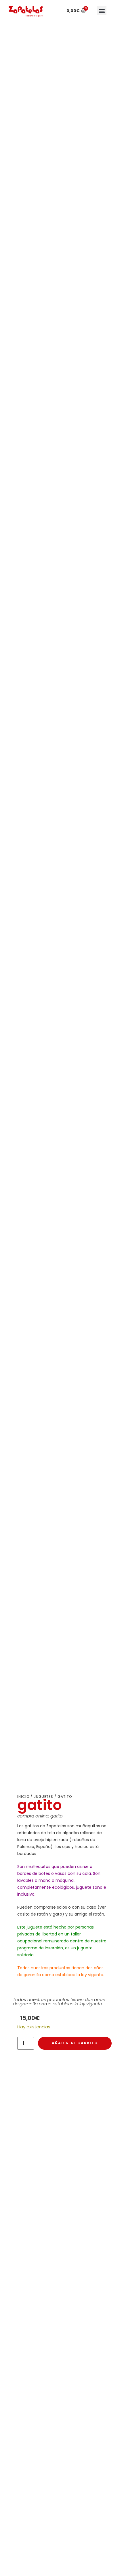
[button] (102, 11)
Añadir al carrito (75, 2043)
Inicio (23, 1797)
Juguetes (43, 1797)
